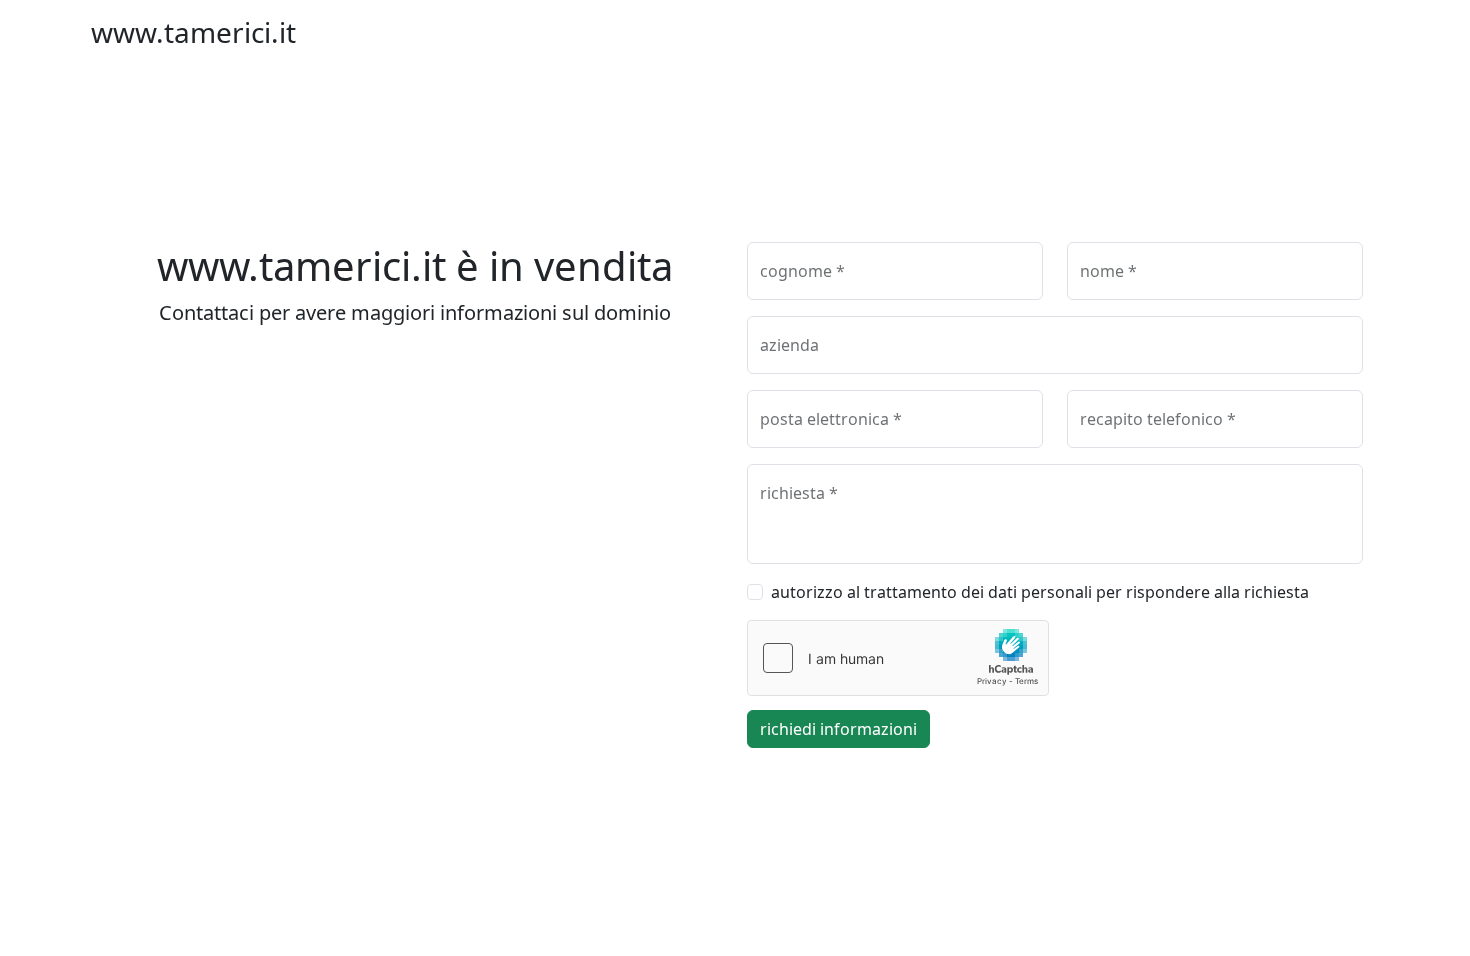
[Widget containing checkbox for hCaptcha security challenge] (898, 658)
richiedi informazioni (838, 729)
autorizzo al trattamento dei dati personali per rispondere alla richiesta (1040, 592)
